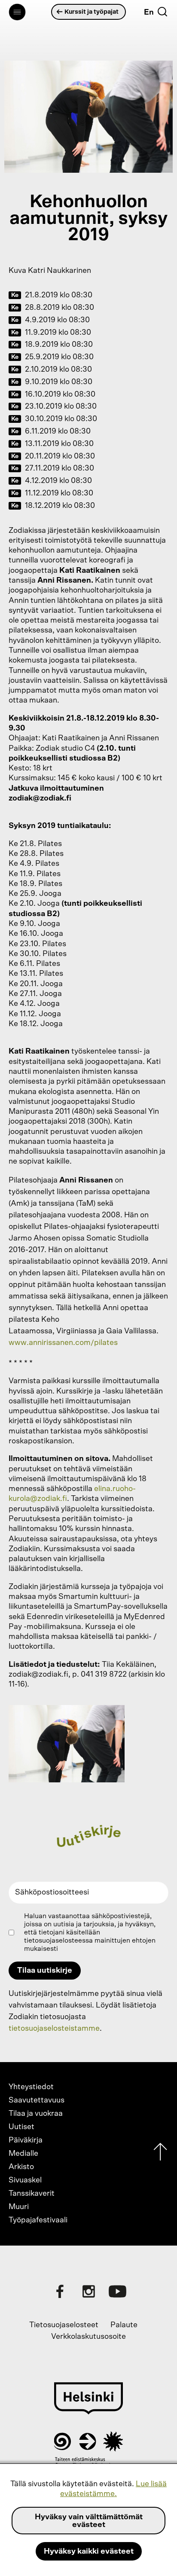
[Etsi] (162, 12)
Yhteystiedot (31, 2087)
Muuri (19, 2207)
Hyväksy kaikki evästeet (89, 2552)
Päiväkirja (26, 2140)
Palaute (124, 2325)
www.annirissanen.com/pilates (63, 1343)
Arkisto (21, 2167)
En (149, 12)
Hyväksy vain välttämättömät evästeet (89, 2521)
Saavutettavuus (37, 2100)
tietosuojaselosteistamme (54, 2029)
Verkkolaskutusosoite (88, 2337)
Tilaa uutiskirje (45, 1971)
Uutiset (21, 2127)
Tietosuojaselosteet (64, 2325)
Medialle (23, 2154)
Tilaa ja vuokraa (36, 2114)
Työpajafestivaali (38, 2220)
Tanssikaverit (32, 2194)
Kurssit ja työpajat (92, 12)
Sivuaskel (25, 2180)
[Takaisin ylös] (160, 2154)
